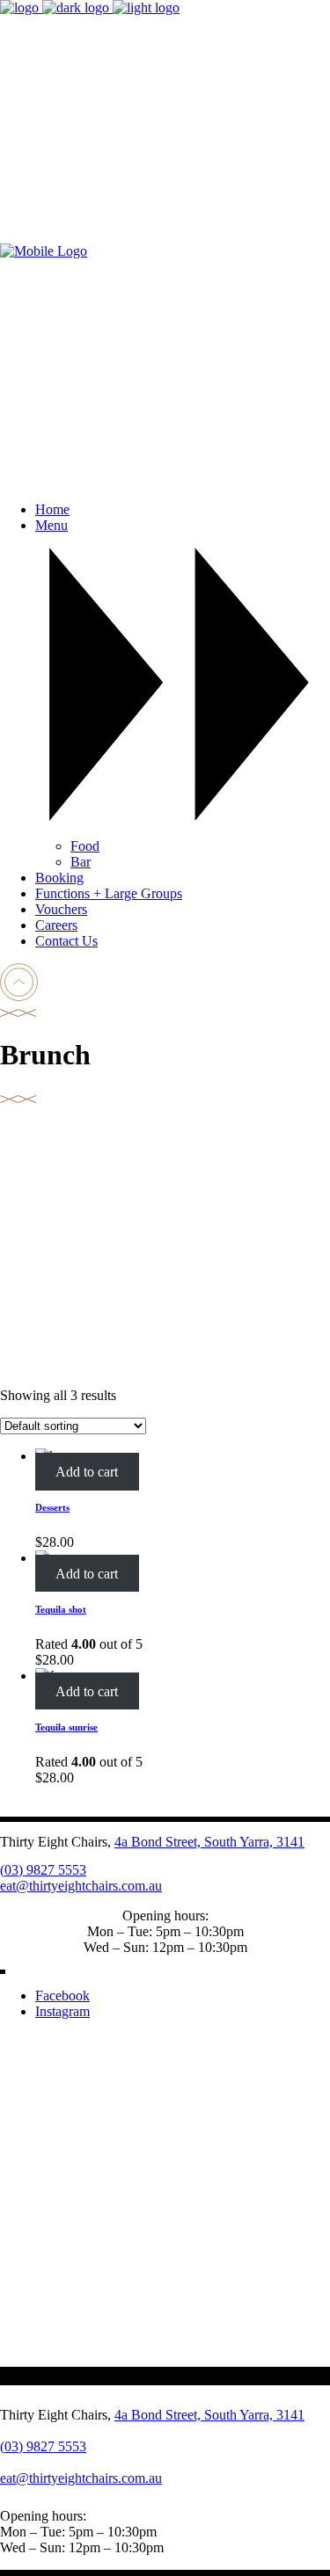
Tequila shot (61, 1609)
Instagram (62, 2011)
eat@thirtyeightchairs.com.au (81, 1886)
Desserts (52, 1507)
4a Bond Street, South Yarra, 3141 (209, 1842)
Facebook (62, 1995)
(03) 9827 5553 (43, 1870)
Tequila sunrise (66, 1727)
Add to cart (87, 1472)
